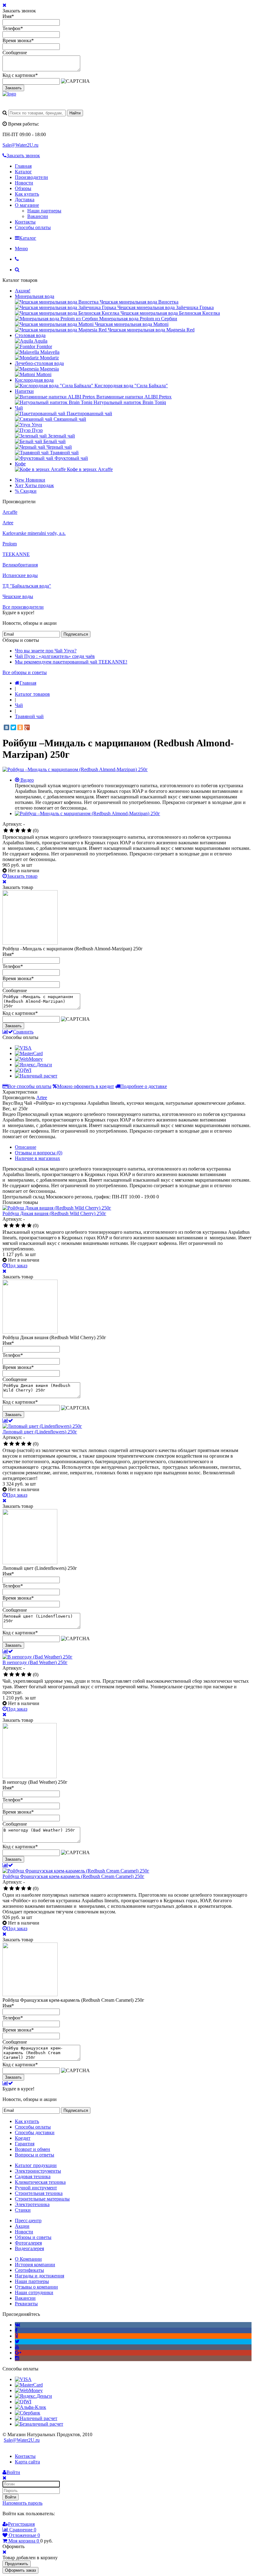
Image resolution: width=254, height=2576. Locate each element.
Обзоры (23, 188)
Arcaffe (10, 512)
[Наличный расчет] (36, 1076)
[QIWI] (23, 1070)
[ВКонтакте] (7, 727)
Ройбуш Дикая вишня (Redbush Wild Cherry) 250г (54, 1213)
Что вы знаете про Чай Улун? (46, 651)
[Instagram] (17, 2358)
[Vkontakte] (18, 2325)
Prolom (10, 544)
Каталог (23, 172)
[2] (12, 831)
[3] (18, 831)
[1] (6, 831)
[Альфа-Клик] (31, 2407)
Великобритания (20, 565)
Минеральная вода (35, 296)
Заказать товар (22, 876)
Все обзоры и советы (25, 672)
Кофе (20, 464)
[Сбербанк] (28, 2413)
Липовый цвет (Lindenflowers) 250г (40, 1432)
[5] (29, 831)
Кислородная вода (34, 380)
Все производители (23, 607)
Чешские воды (18, 596)
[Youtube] (17, 2347)
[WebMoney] (29, 1059)
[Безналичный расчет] (39, 2424)
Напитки (24, 391)
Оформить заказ (20, 2570)
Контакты (25, 222)
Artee (8, 523)
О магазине (27, 205)
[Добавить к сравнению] (8, 1421)
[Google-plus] (18, 2353)
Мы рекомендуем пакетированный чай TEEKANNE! (71, 662)
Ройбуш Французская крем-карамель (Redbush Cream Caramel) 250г (73, 1876)
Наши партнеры (44, 211)
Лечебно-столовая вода (39, 363)
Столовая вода (30, 335)
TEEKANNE (16, 554)
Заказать (13, 88)
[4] (23, 831)
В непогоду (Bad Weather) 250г (35, 1662)
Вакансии (38, 216)
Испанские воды (20, 575)
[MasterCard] (29, 1053)
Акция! (23, 291)
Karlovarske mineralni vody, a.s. (34, 533)
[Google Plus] (27, 727)
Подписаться (76, 634)
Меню (21, 249)
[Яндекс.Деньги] (33, 1065)
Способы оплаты (33, 227)
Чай (19, 408)
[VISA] (23, 1048)
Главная (23, 166)
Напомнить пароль (22, 2503)
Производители (31, 177)
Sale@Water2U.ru (20, 145)
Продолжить (17, 2564)
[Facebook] (16, 2330)
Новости (24, 183)
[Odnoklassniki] (17, 2336)
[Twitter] (13, 727)
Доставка (25, 200)
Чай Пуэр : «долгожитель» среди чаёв (55, 656)
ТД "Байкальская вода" (27, 586)
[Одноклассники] (20, 727)
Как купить (27, 194)
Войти (11, 2497)
